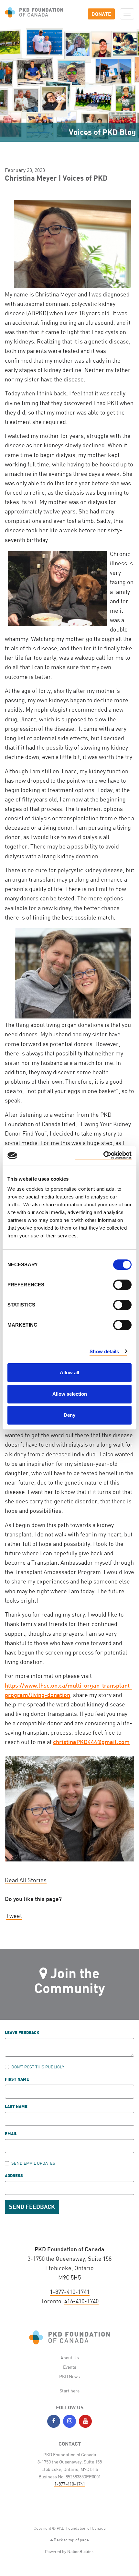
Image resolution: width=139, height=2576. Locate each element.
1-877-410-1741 (70, 2292)
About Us (70, 2358)
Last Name (16, 2107)
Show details (104, 1351)
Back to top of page (71, 2540)
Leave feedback (22, 2033)
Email (11, 2134)
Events (70, 2367)
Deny (69, 1415)
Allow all (69, 1372)
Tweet (14, 1916)
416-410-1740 (81, 2301)
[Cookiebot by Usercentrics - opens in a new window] (103, 1156)
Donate (101, 14)
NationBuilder (80, 2551)
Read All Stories (26, 1880)
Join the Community (70, 1980)
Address (14, 2176)
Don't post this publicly (38, 2067)
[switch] (122, 1285)
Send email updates (33, 2163)
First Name (17, 2080)
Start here (69, 2391)
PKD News (69, 2376)
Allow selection (70, 1394)
